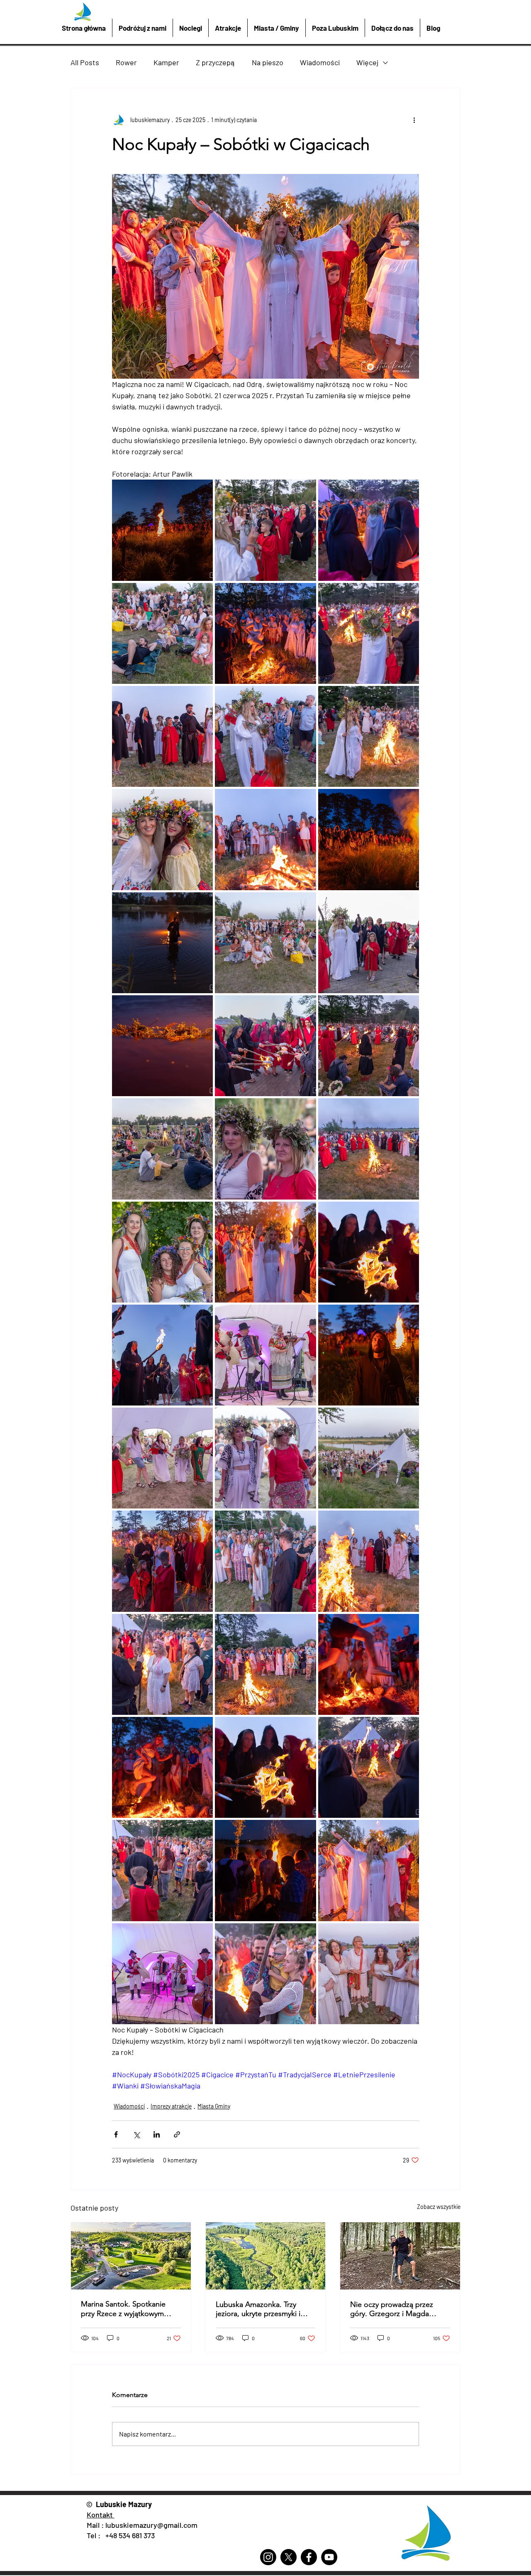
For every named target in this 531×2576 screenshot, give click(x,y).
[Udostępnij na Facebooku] (116, 2134)
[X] (289, 2557)
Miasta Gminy (214, 2106)
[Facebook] (309, 2557)
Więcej (367, 62)
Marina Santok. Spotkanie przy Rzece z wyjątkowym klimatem (123, 2309)
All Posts (85, 62)
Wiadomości (320, 62)
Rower (126, 62)
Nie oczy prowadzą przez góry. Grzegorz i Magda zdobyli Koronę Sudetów (392, 2309)
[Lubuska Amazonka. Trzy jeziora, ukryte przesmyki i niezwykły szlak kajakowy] (266, 2256)
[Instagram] (268, 2557)
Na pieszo (268, 62)
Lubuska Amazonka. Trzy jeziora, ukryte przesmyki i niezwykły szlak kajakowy (258, 2309)
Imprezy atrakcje (171, 2106)
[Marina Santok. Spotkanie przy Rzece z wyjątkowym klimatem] (131, 2256)
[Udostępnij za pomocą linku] (177, 2134)
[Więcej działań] (414, 120)
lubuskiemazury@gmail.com (151, 2525)
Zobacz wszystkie (439, 2207)
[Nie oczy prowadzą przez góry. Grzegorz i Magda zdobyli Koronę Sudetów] (400, 2256)
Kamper (166, 62)
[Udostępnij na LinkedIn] (157, 2134)
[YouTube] (329, 2557)
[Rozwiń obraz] (162, 530)
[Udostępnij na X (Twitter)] (136, 2134)
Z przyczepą (216, 62)
